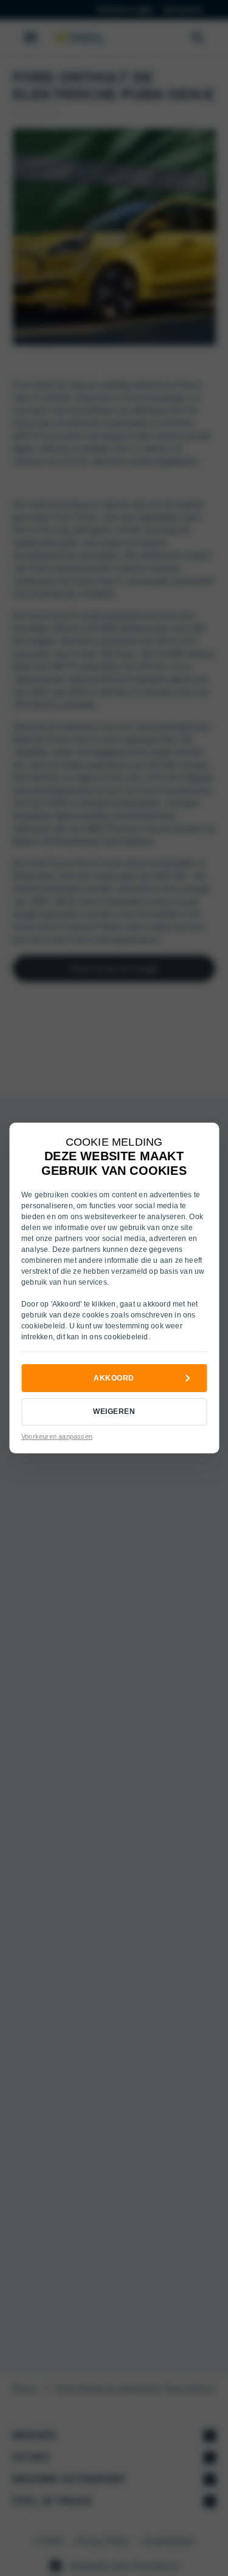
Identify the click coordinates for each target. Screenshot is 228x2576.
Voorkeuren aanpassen (57, 1436)
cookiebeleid (43, 1326)
